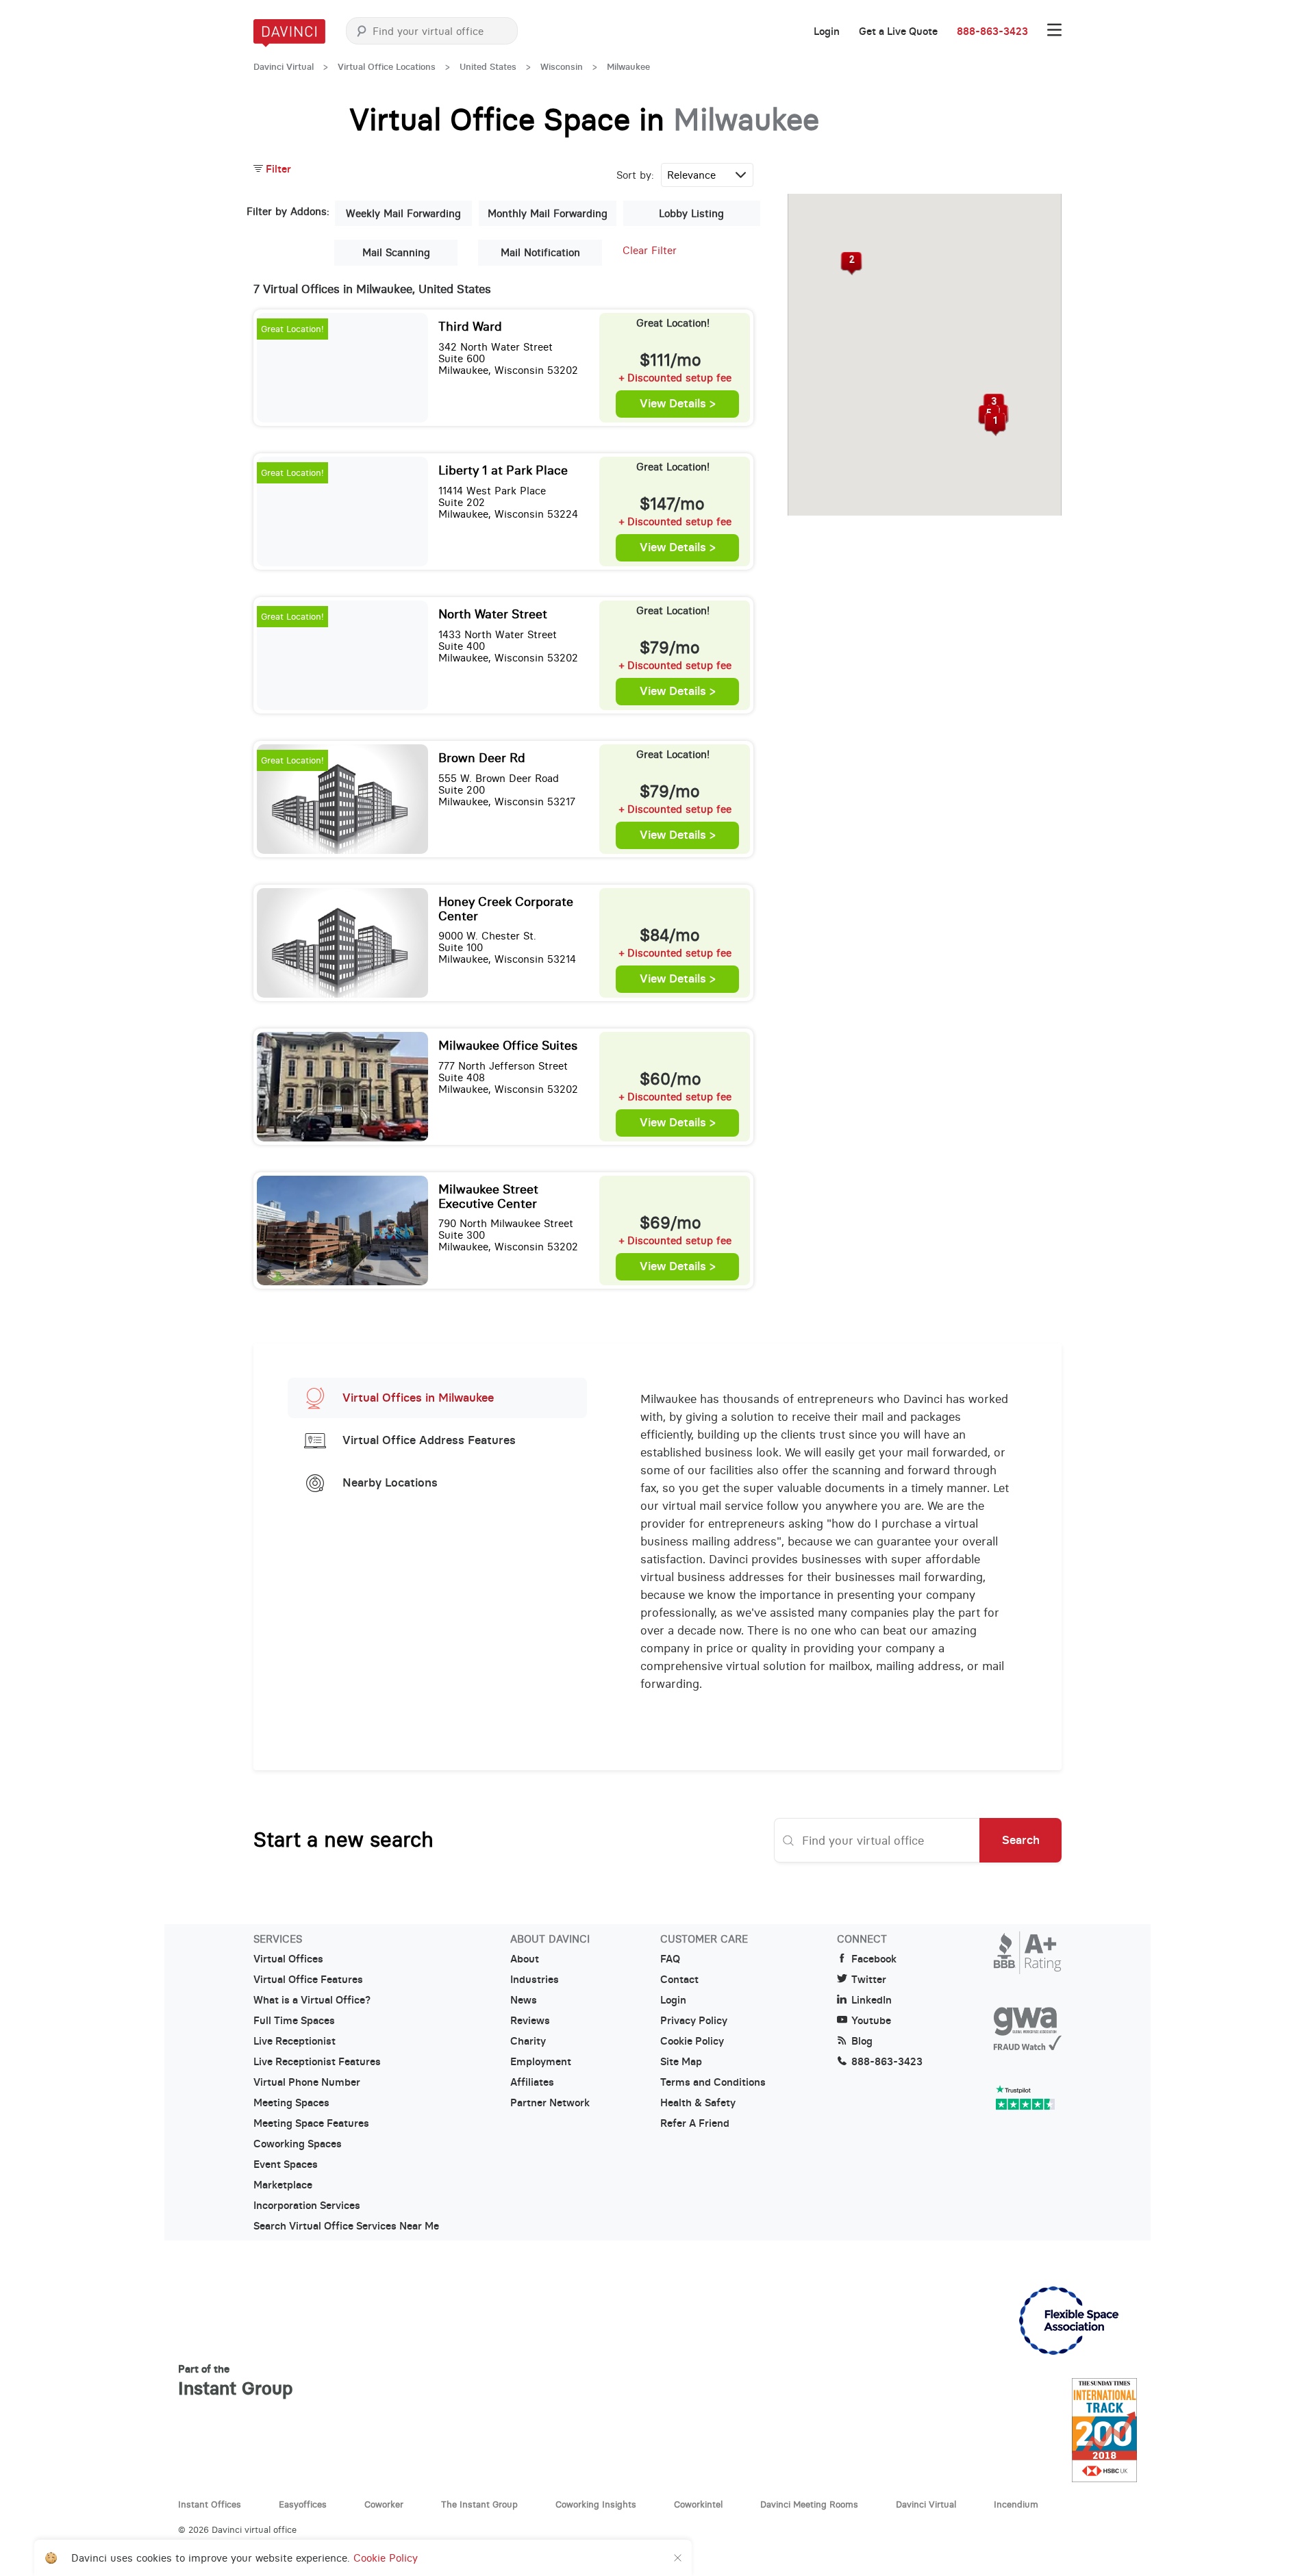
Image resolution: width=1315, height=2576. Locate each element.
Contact (679, 1980)
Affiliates (532, 2082)
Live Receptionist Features (317, 2062)
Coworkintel (698, 2504)
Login (827, 31)
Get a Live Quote (898, 31)
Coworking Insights (596, 2504)
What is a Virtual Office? (312, 2000)
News (524, 2000)
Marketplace (283, 2185)
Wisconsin (562, 67)
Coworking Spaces (298, 2144)
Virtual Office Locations (387, 67)
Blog (862, 2041)
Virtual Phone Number (307, 2082)
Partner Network (550, 2103)
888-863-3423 (992, 31)
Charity (528, 2041)
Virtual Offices (288, 1959)
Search (1021, 1840)
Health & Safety (698, 2103)
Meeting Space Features (311, 2123)
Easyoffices (303, 2504)
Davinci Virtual (284, 67)
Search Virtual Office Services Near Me (346, 2226)
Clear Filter (650, 250)
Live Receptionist (295, 2041)
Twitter (869, 1980)
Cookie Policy (692, 2041)
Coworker (384, 2504)
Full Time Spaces (294, 2021)
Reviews (530, 2021)
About (525, 1959)
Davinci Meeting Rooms (809, 2504)
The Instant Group (479, 2504)
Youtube (871, 2021)
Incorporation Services (307, 2206)
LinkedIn (872, 2000)
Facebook (874, 1959)
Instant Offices (210, 2504)
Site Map (681, 2062)
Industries (535, 1980)
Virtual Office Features (308, 1980)
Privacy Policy (694, 2021)
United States (488, 67)
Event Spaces (286, 2164)
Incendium (1016, 2504)
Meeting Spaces (291, 2103)
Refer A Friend (695, 2123)
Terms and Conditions (713, 2082)
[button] (995, 425)
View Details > (678, 404)
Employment (541, 2062)
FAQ (670, 1959)
